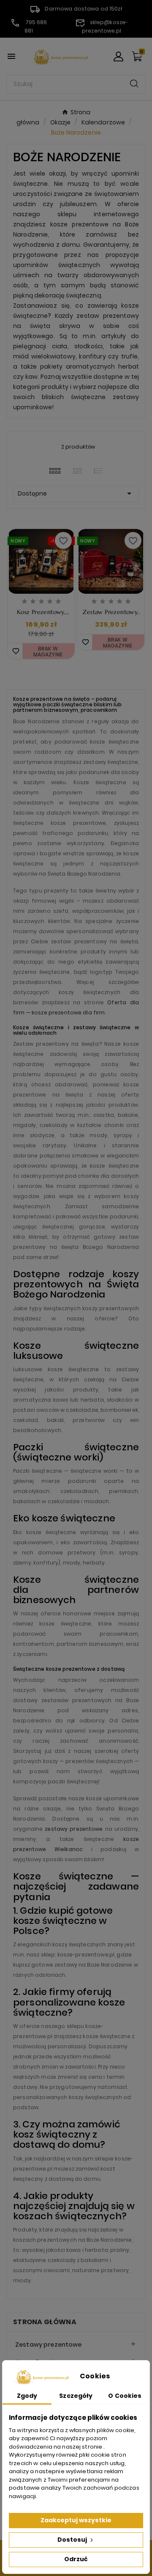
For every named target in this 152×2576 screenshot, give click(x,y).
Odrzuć (76, 2559)
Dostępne (76, 493)
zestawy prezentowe (74, 1829)
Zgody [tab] (27, 2396)
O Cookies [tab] (125, 2396)
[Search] (134, 84)
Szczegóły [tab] (76, 2396)
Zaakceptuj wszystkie (76, 2520)
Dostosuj (73, 2540)
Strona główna (45, 2322)
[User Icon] (118, 56)
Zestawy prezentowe (49, 2345)
